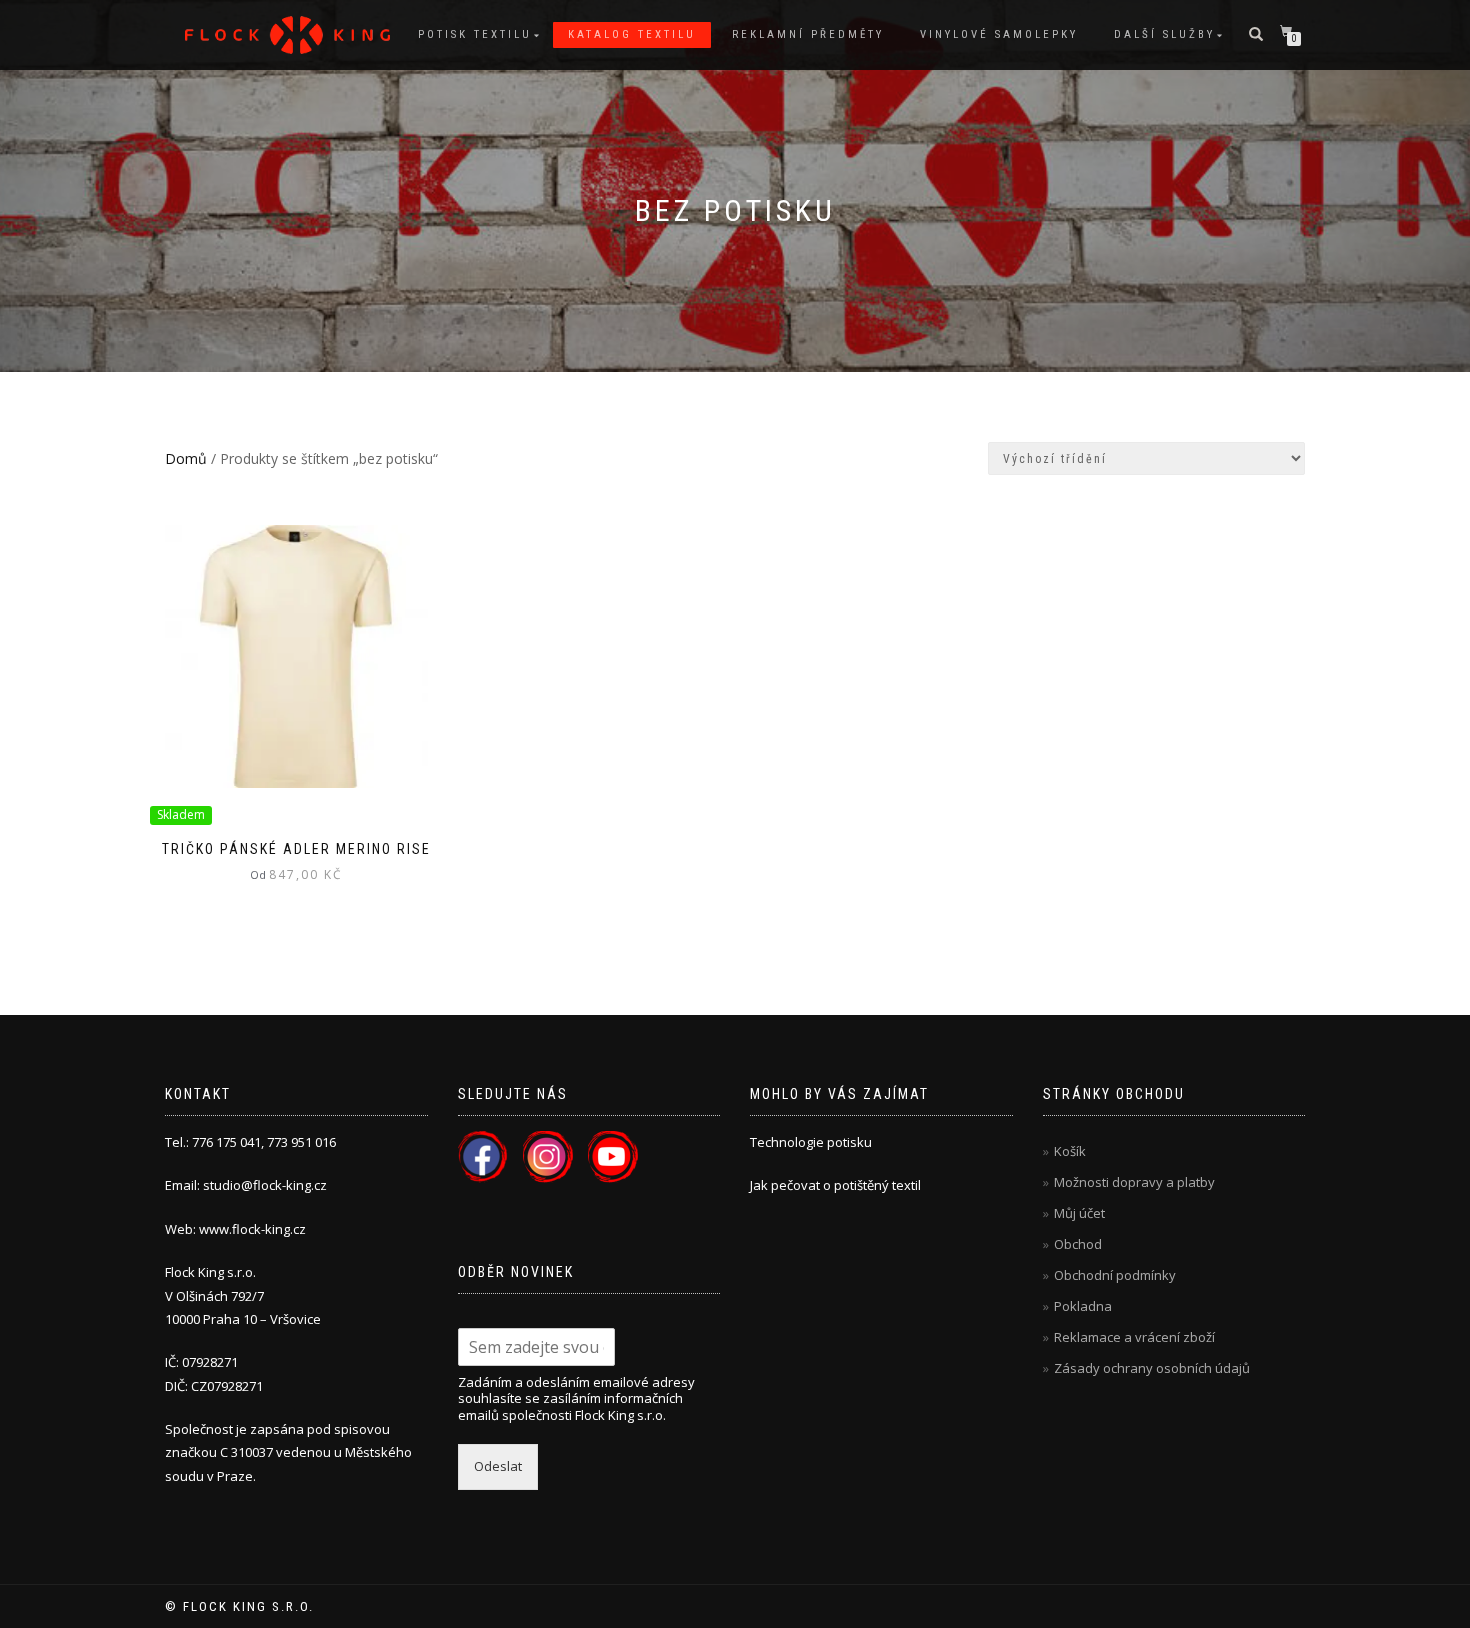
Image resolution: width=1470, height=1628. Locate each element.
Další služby (1164, 34)
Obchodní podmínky (1115, 1275)
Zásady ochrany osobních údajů (1152, 1368)
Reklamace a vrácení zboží (1134, 1337)
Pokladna (1083, 1306)
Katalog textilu (632, 34)
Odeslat (498, 1466)
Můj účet (1079, 1213)
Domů (186, 458)
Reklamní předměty (808, 34)
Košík (1070, 1151)
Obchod (1078, 1244)
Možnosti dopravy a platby (1134, 1182)
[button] (287, 35)
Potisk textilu (475, 34)
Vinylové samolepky (999, 34)
